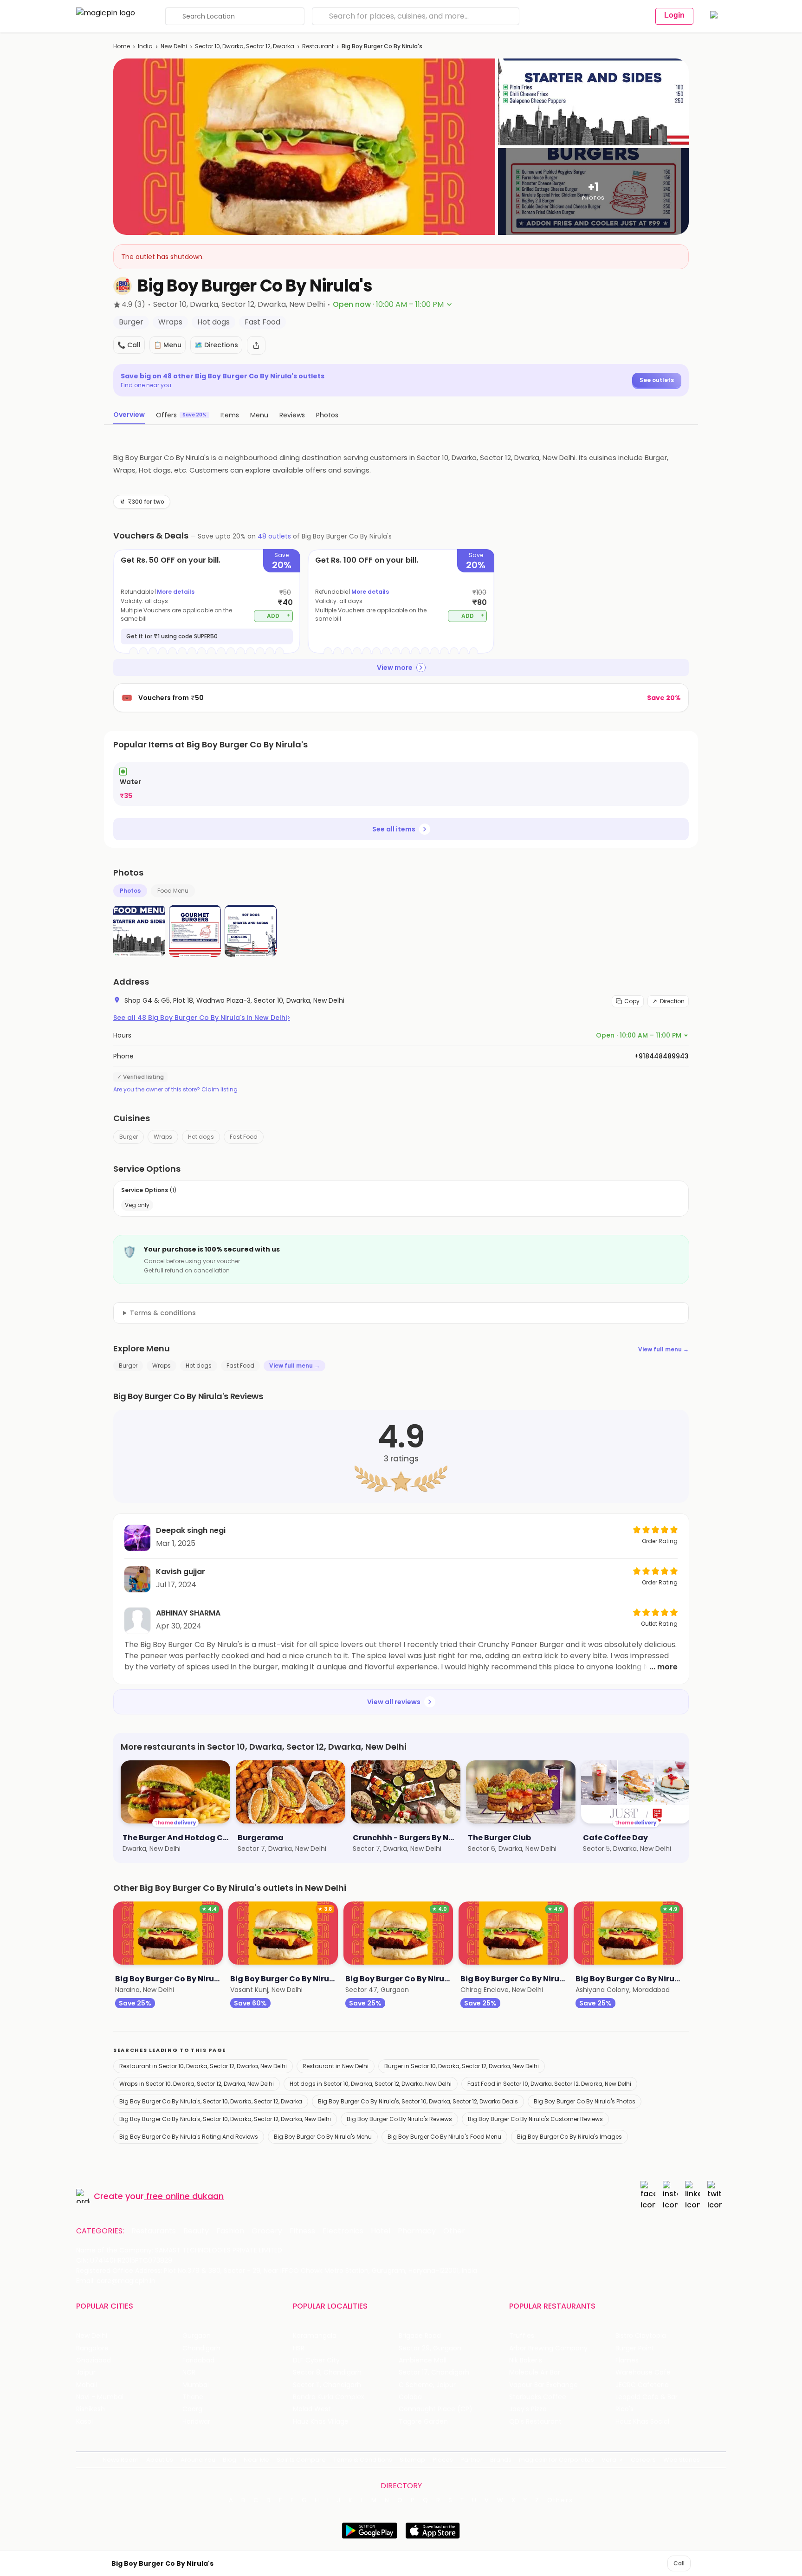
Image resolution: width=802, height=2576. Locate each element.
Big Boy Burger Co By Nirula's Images (569, 2137)
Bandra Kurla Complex (329, 2397)
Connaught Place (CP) (436, 2409)
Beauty (196, 2231)
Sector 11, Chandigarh (327, 2385)
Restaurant (318, 46)
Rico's (624, 2409)
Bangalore (92, 2348)
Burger (129, 1137)
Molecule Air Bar (535, 2372)
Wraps (163, 1137)
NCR (189, 2372)
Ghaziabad (94, 2360)
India (145, 46)
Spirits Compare (301, 2460)
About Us (160, 2460)
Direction (672, 1001)
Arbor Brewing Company (548, 2348)
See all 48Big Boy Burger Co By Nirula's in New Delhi (202, 1018)
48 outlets (274, 536)
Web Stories (682, 2460)
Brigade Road (420, 2336)
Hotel (381, 2231)
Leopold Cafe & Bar (647, 2397)
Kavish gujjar (181, 1572)
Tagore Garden (423, 2422)
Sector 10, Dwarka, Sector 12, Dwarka (245, 46)
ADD (279, 615)
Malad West (312, 2409)
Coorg (192, 2409)
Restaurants (154, 2231)
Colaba (410, 2397)
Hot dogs (201, 1137)
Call (679, 2563)
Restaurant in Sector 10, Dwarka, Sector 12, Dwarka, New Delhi (203, 2066)
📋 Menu (168, 345)
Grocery (267, 2231)
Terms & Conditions (363, 2460)
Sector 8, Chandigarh (327, 2372)
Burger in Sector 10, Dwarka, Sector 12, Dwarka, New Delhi (462, 2066)
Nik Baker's (526, 2360)
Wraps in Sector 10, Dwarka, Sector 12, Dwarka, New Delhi (197, 2084)
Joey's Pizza (528, 2409)
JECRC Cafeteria (642, 2385)
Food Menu (173, 891)
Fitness (302, 2231)
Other (454, 2231)
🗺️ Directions (216, 345)
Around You (198, 2460)
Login (674, 15)
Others (560, 2500)
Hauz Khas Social (642, 2422)
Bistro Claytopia (641, 2336)
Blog (230, 2460)
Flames (627, 2360)
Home (122, 46)
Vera (609, 2460)
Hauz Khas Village (321, 2422)
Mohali (87, 2385)
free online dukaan (185, 2196)
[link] (401, 784)
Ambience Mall (423, 2360)
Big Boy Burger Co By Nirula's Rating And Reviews (189, 2137)
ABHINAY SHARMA (188, 1613)
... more (664, 1667)
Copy (632, 1001)
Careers (643, 2460)
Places (443, 2460)
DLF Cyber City (316, 2360)
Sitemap (412, 2460)
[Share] (256, 345)
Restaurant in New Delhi (336, 2066)
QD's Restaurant (535, 2422)
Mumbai (196, 2385)
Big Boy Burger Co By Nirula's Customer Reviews (535, 2119)
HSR (299, 2348)
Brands (501, 2460)
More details (176, 592)
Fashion (230, 2231)
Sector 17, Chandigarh (434, 2372)
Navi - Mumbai (100, 2397)
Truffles (522, 2336)
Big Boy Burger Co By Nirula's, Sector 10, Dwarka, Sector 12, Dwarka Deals (418, 2101)
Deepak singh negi (191, 1530)
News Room (121, 2460)
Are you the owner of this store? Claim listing (175, 1090)
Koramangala (315, 2336)
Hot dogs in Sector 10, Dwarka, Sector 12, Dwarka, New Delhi (371, 2084)
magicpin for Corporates (556, 2460)
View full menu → (663, 1349)
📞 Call (129, 345)
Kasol (84, 2422)
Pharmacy (417, 2231)
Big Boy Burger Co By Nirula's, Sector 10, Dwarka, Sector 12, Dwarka (211, 2101)
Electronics (343, 2231)
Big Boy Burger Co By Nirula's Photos (585, 2101)
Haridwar (196, 2422)
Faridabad (198, 2360)
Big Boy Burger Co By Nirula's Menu (323, 2137)
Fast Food (244, 1137)
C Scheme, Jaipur (427, 2385)
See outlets (657, 380)
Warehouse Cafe (643, 2372)
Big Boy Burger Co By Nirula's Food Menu (444, 2137)
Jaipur (86, 2372)
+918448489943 (662, 1056)
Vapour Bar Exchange (543, 2385)
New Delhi (174, 46)
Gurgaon (197, 2336)
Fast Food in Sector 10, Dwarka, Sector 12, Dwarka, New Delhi (549, 2084)
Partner (472, 2460)
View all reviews (394, 1702)
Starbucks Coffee (538, 2397)
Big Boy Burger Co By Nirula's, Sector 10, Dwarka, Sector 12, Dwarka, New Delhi (225, 2119)
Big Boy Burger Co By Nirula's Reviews (399, 2119)
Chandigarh (201, 2348)
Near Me (256, 2460)
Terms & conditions (163, 1313)
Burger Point (635, 2348)
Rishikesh (91, 2409)
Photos (130, 891)
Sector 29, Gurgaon (430, 2348)
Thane (193, 2397)
